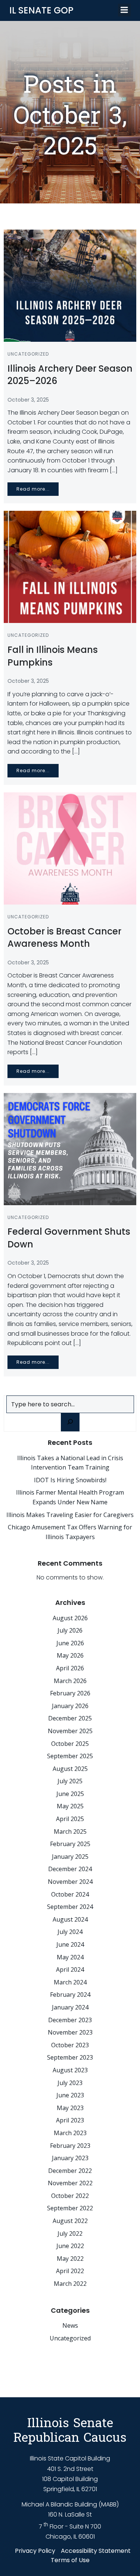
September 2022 (70, 2208)
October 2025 (70, 1744)
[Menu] (124, 10)
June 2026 (70, 1643)
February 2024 (70, 1995)
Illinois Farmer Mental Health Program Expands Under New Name (70, 1497)
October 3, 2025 (28, 400)
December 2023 (70, 2020)
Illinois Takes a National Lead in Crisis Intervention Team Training (70, 1463)
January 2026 (70, 1706)
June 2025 (70, 1794)
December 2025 (70, 1718)
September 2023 (70, 2057)
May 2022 (70, 2259)
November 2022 (70, 2183)
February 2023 (70, 2146)
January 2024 (70, 2007)
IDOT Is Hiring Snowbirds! (70, 1480)
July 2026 (70, 1630)
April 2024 (70, 1969)
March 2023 (70, 2133)
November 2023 (70, 2032)
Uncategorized (28, 354)
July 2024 (70, 1932)
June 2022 (70, 2246)
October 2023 (70, 2045)
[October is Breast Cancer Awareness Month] (70, 848)
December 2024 (70, 1869)
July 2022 (70, 2233)
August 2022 (70, 2221)
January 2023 (70, 2158)
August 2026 (70, 1618)
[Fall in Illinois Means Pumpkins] (70, 567)
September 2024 (70, 1907)
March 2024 (70, 1982)
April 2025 (70, 1819)
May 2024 (70, 1957)
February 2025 (70, 1844)
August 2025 (70, 1769)
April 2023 (70, 2120)
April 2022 (70, 2271)
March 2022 (70, 2284)
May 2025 (70, 1806)
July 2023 (70, 2083)
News (70, 2325)
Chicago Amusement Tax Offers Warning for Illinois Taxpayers (70, 1532)
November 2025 (70, 1731)
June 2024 (70, 1944)
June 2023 (70, 2095)
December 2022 (70, 2171)
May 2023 (70, 2108)
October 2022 (70, 2196)
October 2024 (70, 1894)
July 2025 (70, 1781)
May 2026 (70, 1655)
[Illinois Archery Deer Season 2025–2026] (70, 285)
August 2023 (70, 2070)
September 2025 (70, 1756)
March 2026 (70, 1681)
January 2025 (70, 1857)
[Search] (70, 1422)
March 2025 (70, 1832)
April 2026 (70, 1668)
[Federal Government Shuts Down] (70, 1149)
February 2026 (70, 1693)
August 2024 (70, 1919)
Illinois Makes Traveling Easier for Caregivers (70, 1515)
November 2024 (70, 1882)
